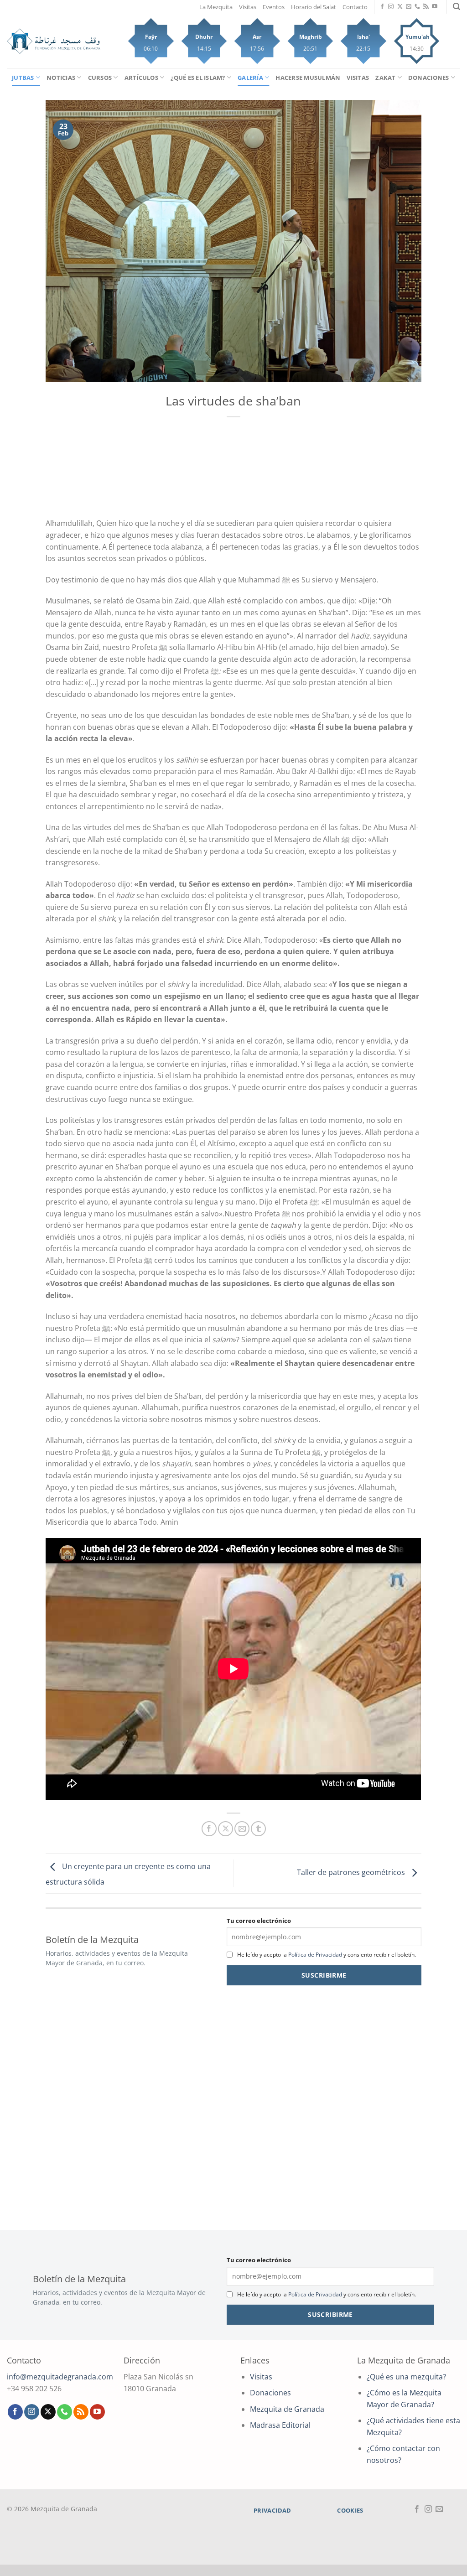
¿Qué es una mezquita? (406, 2377)
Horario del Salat (314, 7)
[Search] (457, 7)
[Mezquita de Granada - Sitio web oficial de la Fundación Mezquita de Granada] (54, 41)
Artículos (141, 78)
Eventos (274, 7)
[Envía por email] (242, 1829)
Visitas (248, 7)
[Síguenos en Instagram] (391, 7)
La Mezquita (216, 7)
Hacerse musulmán (308, 78)
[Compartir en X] (226, 1829)
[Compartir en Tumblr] (258, 1829)
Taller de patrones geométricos (352, 1873)
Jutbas (23, 78)
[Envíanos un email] (409, 7)
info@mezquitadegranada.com (60, 2377)
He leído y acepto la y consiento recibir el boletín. (327, 1955)
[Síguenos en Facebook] (382, 7)
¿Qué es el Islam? (198, 78)
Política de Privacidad (315, 1955)
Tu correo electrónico (259, 1921)
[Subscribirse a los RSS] (426, 7)
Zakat (385, 78)
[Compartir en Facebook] (209, 1829)
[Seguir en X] (400, 7)
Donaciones (429, 78)
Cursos (100, 78)
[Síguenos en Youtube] (435, 7)
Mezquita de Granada (287, 2409)
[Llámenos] (417, 7)
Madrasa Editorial (280, 2425)
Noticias (61, 78)
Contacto (355, 7)
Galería (250, 78)
